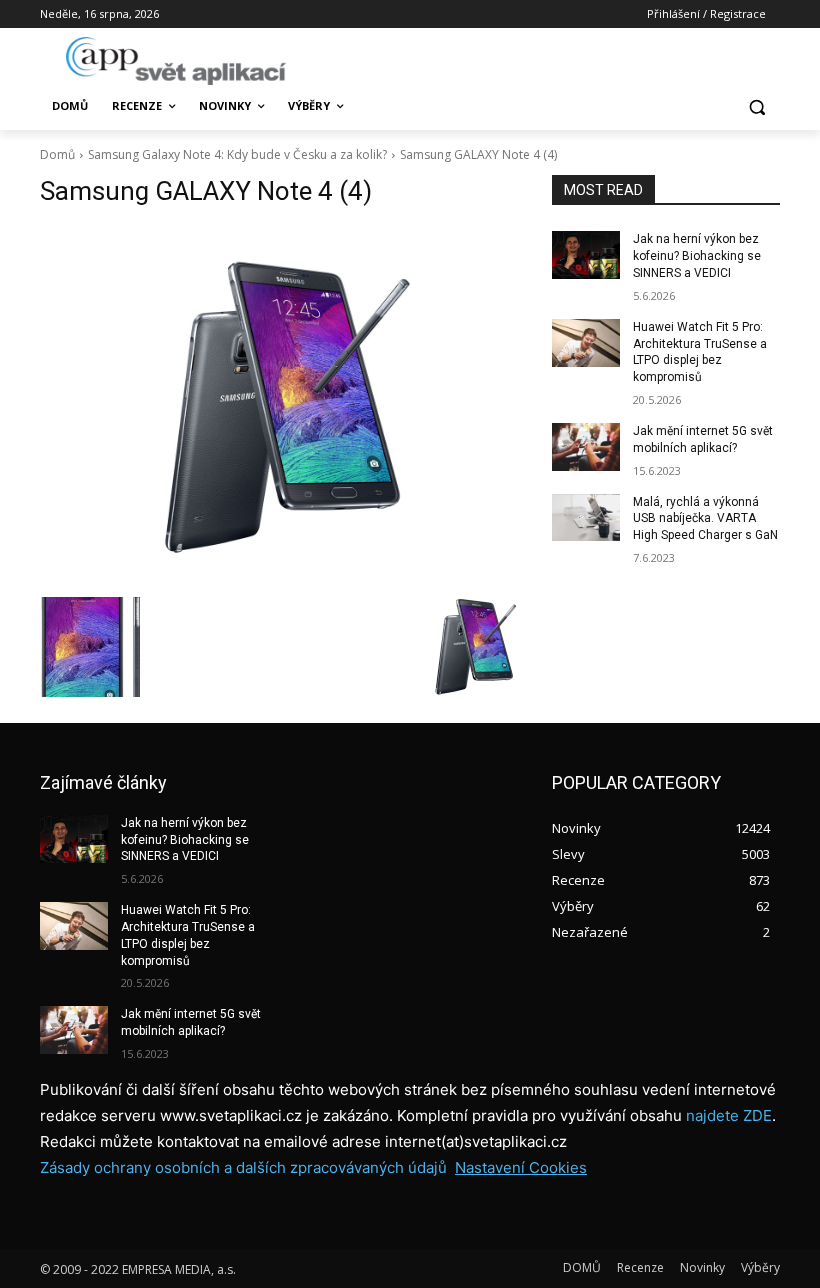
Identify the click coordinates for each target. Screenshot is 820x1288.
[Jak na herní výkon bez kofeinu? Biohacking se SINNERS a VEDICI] (586, 255)
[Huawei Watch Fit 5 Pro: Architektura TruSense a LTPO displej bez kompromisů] (586, 343)
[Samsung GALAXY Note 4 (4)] (282, 406)
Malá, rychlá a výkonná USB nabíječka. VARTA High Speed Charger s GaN (705, 519)
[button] (756, 106)
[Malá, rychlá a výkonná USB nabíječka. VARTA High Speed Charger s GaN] (586, 518)
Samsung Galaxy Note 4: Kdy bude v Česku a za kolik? (237, 154)
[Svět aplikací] (176, 61)
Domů (57, 154)
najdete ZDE (729, 1115)
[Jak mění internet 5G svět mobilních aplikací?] (586, 447)
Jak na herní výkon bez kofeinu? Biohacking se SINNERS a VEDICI (697, 256)
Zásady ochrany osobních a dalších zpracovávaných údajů (243, 1167)
